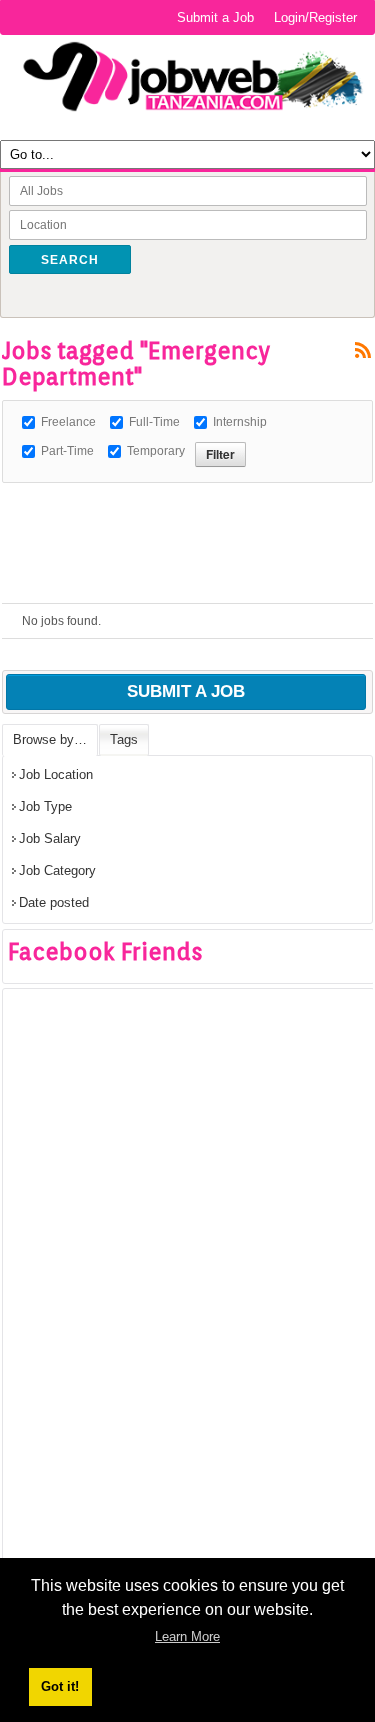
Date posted (54, 902)
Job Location (56, 774)
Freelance (68, 422)
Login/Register (315, 17)
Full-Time (154, 422)
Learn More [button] (187, 1636)
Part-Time (67, 451)
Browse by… (50, 739)
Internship (240, 422)
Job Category (57, 870)
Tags (124, 739)
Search (70, 260)
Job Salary (50, 838)
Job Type (45, 806)
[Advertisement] (188, 508)
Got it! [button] (60, 1686)
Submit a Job (215, 17)
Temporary (156, 451)
